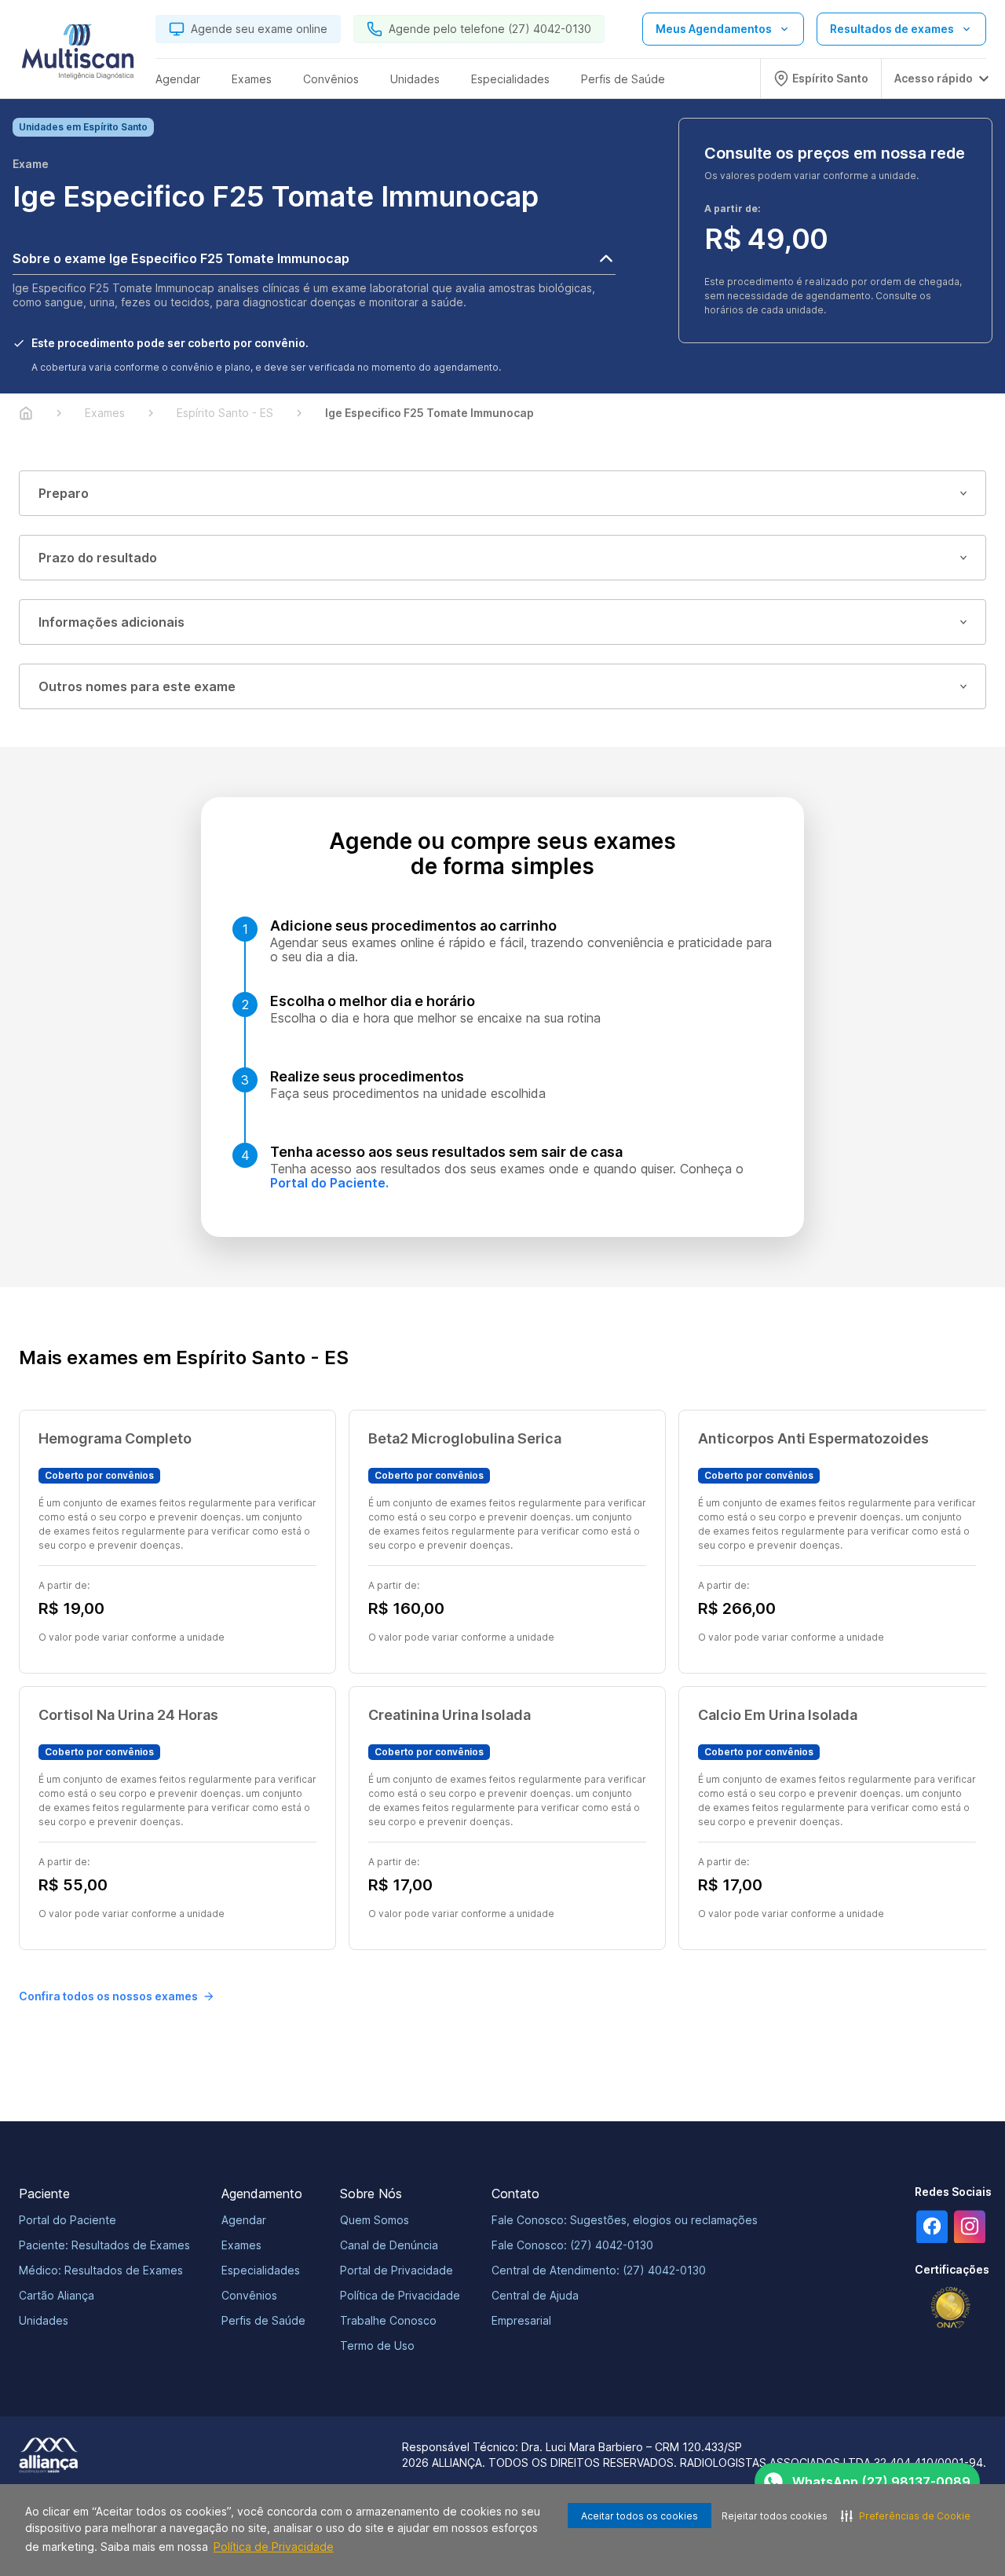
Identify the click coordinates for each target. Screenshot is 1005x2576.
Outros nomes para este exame (137, 686)
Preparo (64, 493)
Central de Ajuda (535, 2295)
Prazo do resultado (98, 558)
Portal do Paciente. (329, 1183)
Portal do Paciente (68, 2220)
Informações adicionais (111, 622)
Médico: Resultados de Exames (101, 2270)
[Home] (26, 413)
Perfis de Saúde (263, 2320)
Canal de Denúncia (389, 2245)
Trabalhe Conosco (388, 2320)
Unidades (44, 2320)
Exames (241, 2245)
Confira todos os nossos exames (108, 1996)
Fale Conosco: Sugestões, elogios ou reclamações (625, 2220)
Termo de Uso (377, 2345)
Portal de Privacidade (397, 2270)
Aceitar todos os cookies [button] (640, 2516)
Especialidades (261, 2270)
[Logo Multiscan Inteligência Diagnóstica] (78, 56)
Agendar (244, 2220)
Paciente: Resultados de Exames (104, 2245)
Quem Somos (375, 2220)
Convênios (249, 2295)
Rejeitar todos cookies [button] (775, 2516)
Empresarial (521, 2320)
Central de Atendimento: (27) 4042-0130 (599, 2270)
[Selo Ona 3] (951, 2308)
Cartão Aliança (57, 2295)
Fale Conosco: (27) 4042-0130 (572, 2245)
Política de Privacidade (274, 2547)
